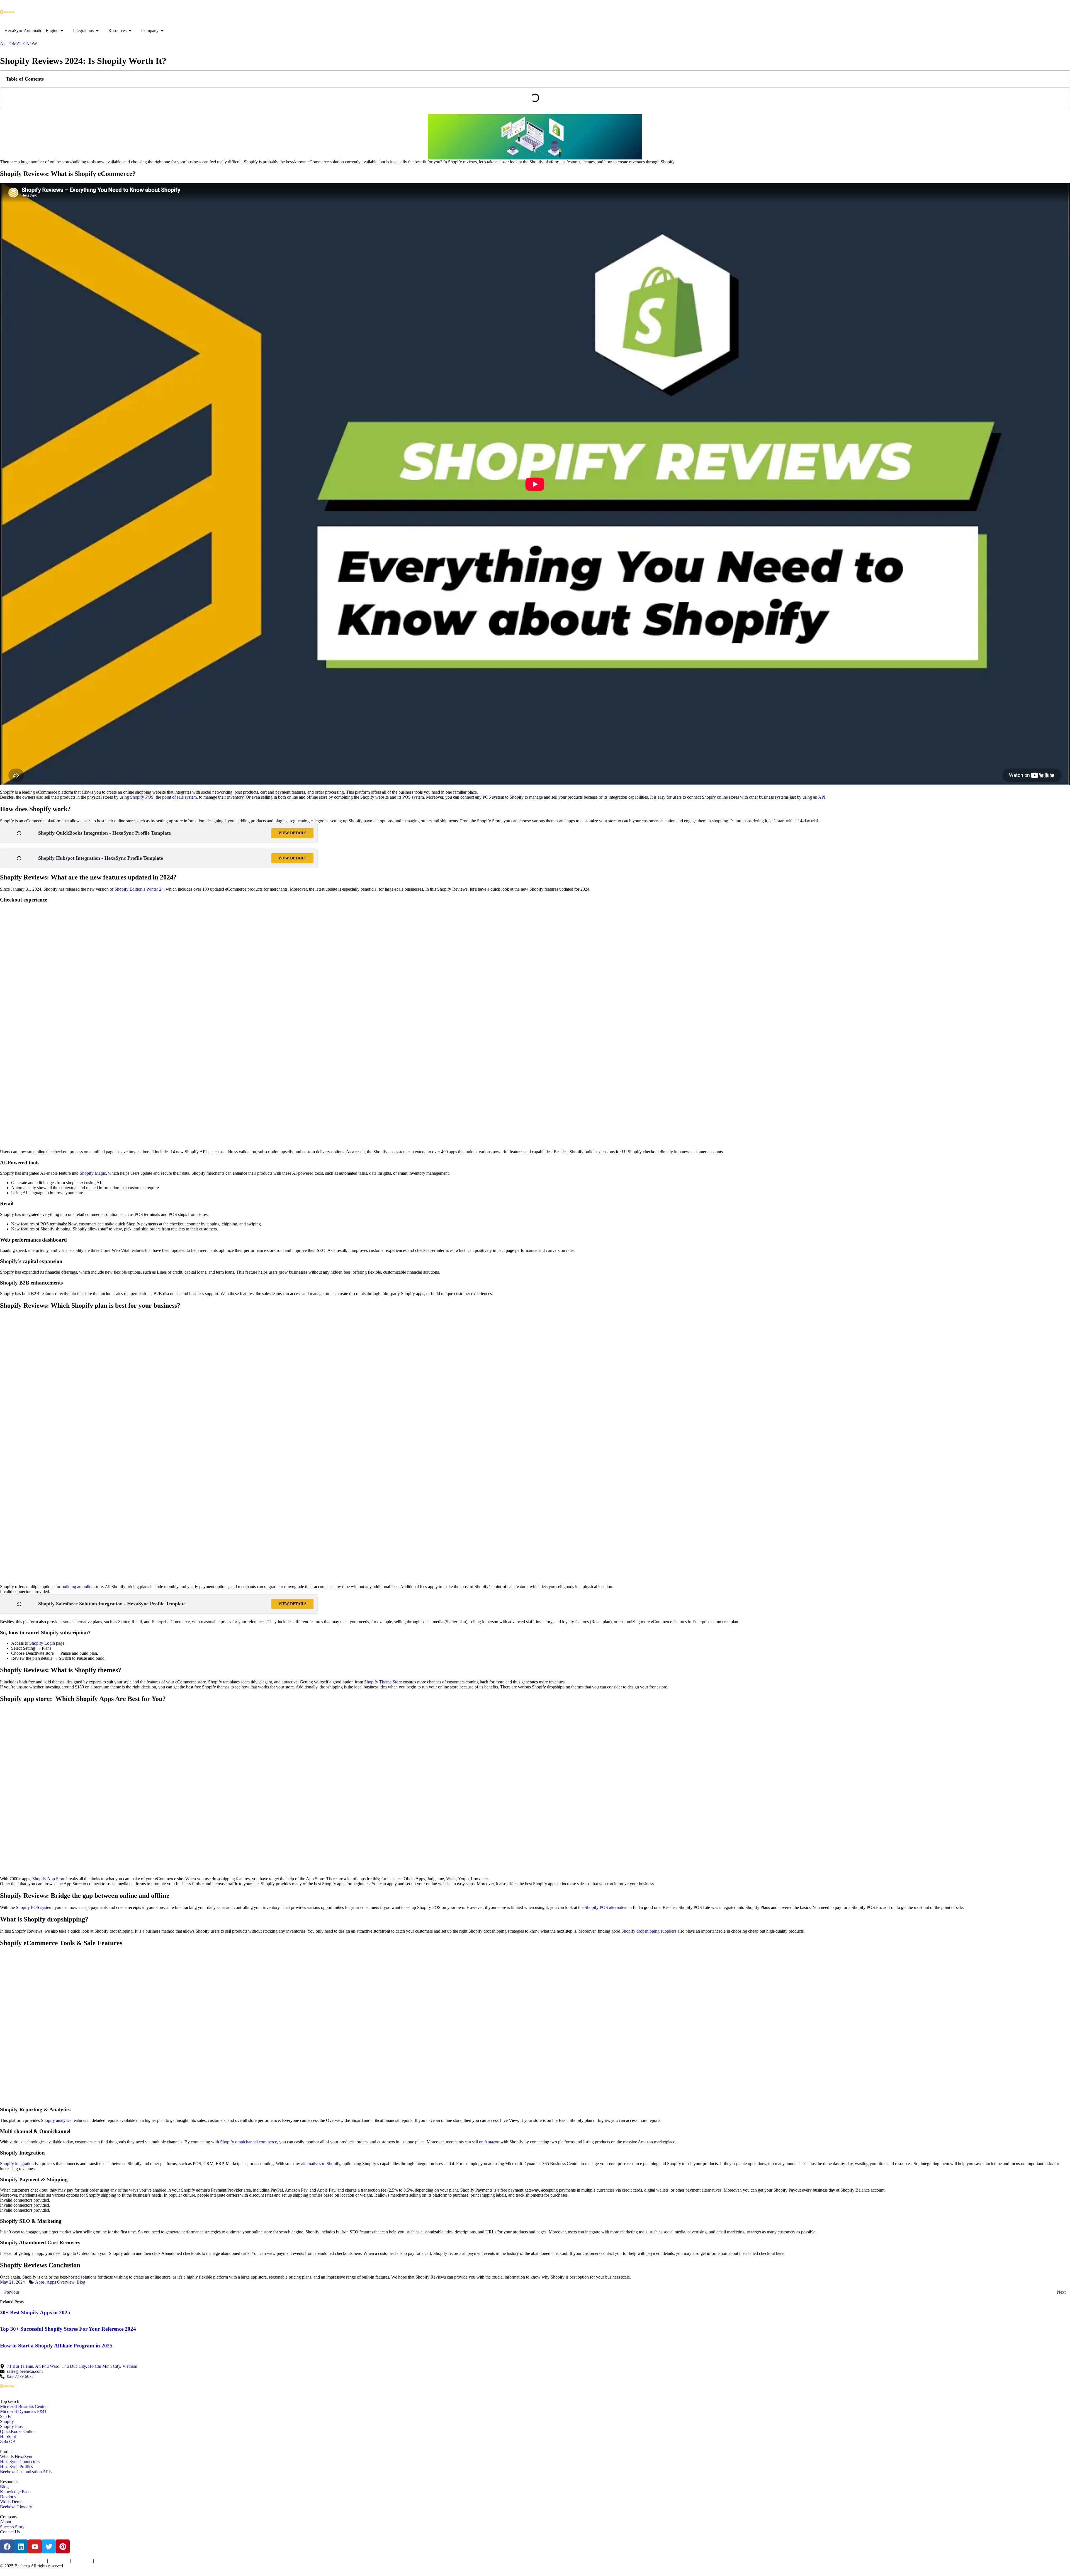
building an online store (82, 1587)
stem (193, 797)
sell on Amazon (486, 2142)
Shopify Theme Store (383, 1682)
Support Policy (82, 2561)
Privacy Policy (36, 2561)
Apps (40, 2282)
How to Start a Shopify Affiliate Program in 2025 (56, 2346)
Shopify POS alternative (605, 1907)
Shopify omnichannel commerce (249, 2142)
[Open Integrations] (97, 31)
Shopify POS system (34, 1907)
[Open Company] (162, 31)
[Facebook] (7, 2546)
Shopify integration (17, 2164)
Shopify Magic (93, 1173)
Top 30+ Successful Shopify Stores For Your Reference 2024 (68, 2329)
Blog (81, 2282)
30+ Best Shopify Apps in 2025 (35, 2312)
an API (819, 797)
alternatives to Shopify (321, 2164)
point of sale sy (175, 797)
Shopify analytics (56, 2120)
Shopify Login (42, 1643)
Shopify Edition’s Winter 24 (139, 889)
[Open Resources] (130, 31)
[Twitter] (49, 2546)
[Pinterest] (63, 2546)
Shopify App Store (48, 1879)
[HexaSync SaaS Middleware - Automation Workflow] (7, 12)
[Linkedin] (21, 2546)
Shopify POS (142, 797)
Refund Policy (104, 2561)
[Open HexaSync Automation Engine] (62, 31)
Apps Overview (60, 2282)
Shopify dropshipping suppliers (649, 1931)
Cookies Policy (59, 2561)
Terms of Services (12, 2561)
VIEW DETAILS (292, 833)
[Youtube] (35, 2546)
